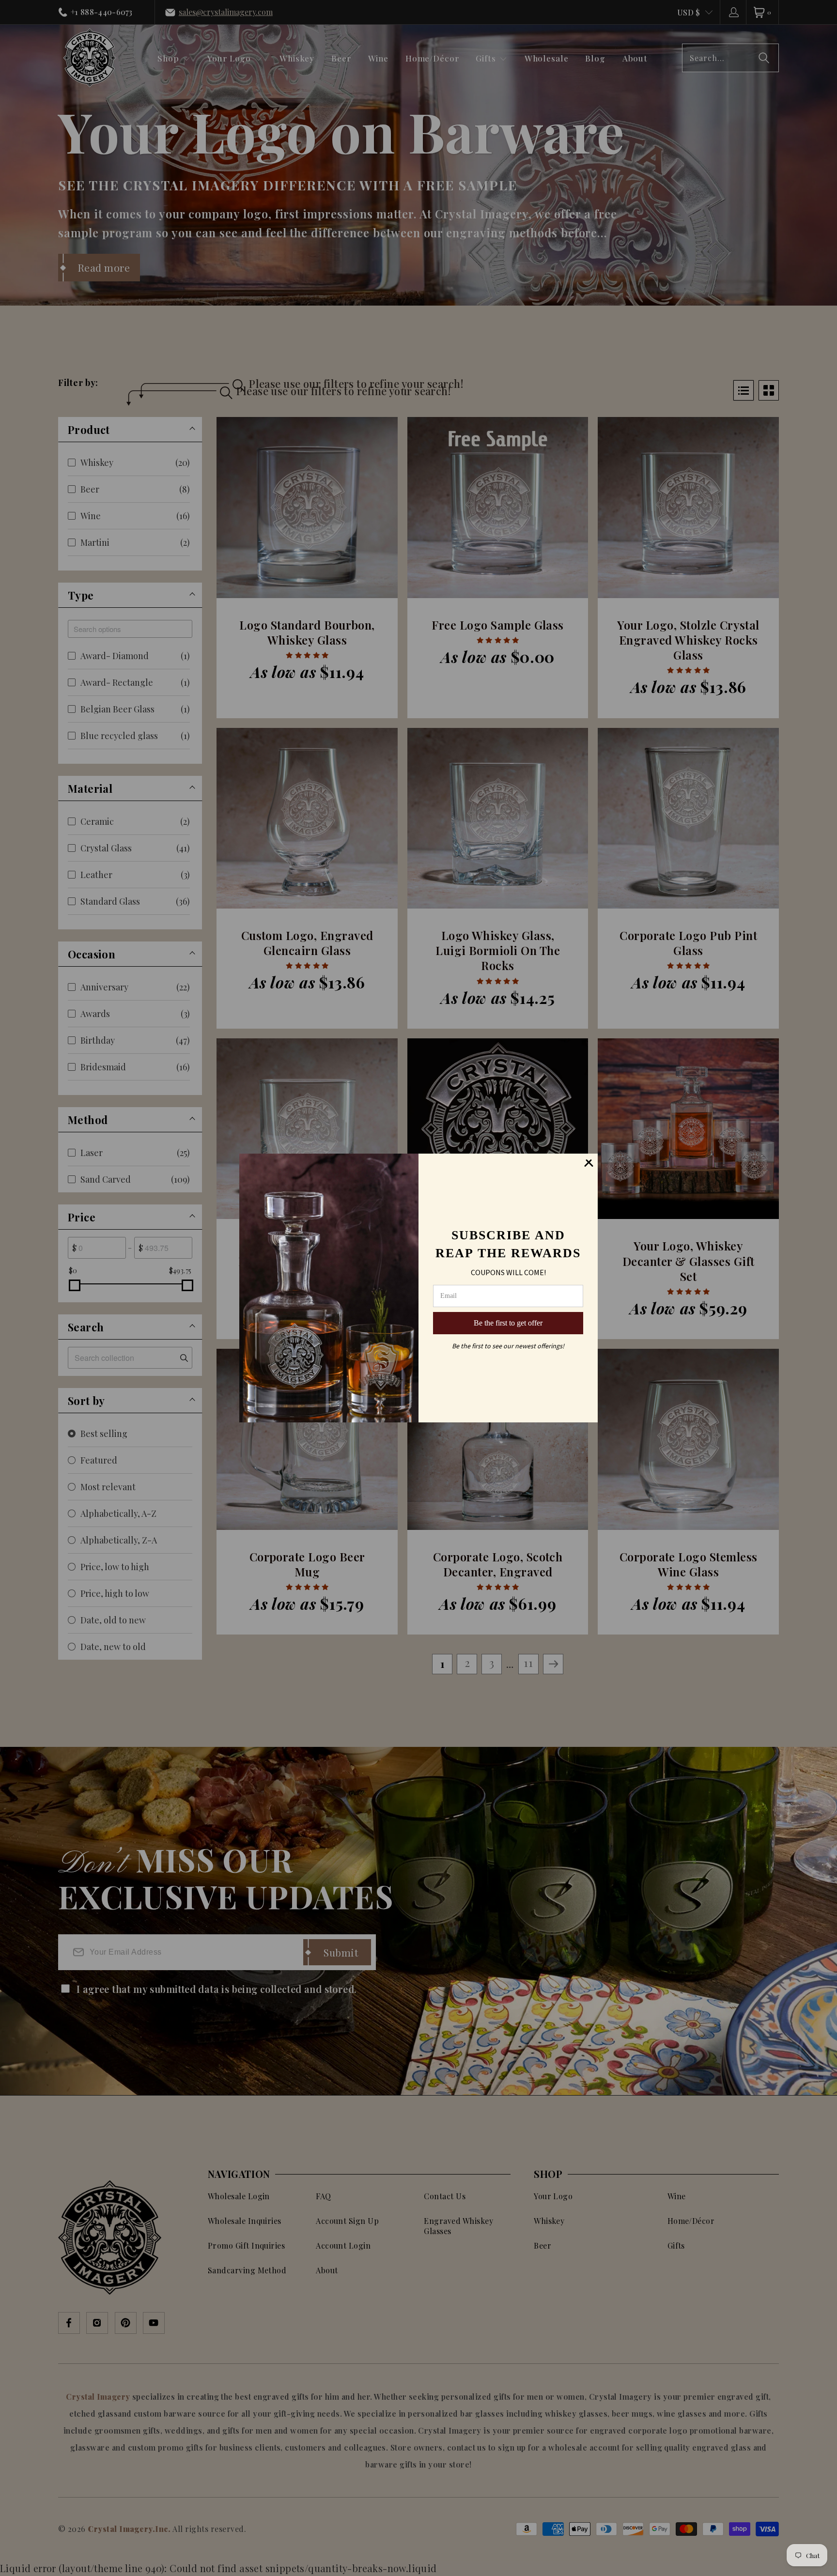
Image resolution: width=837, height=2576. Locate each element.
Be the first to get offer (508, 1323)
